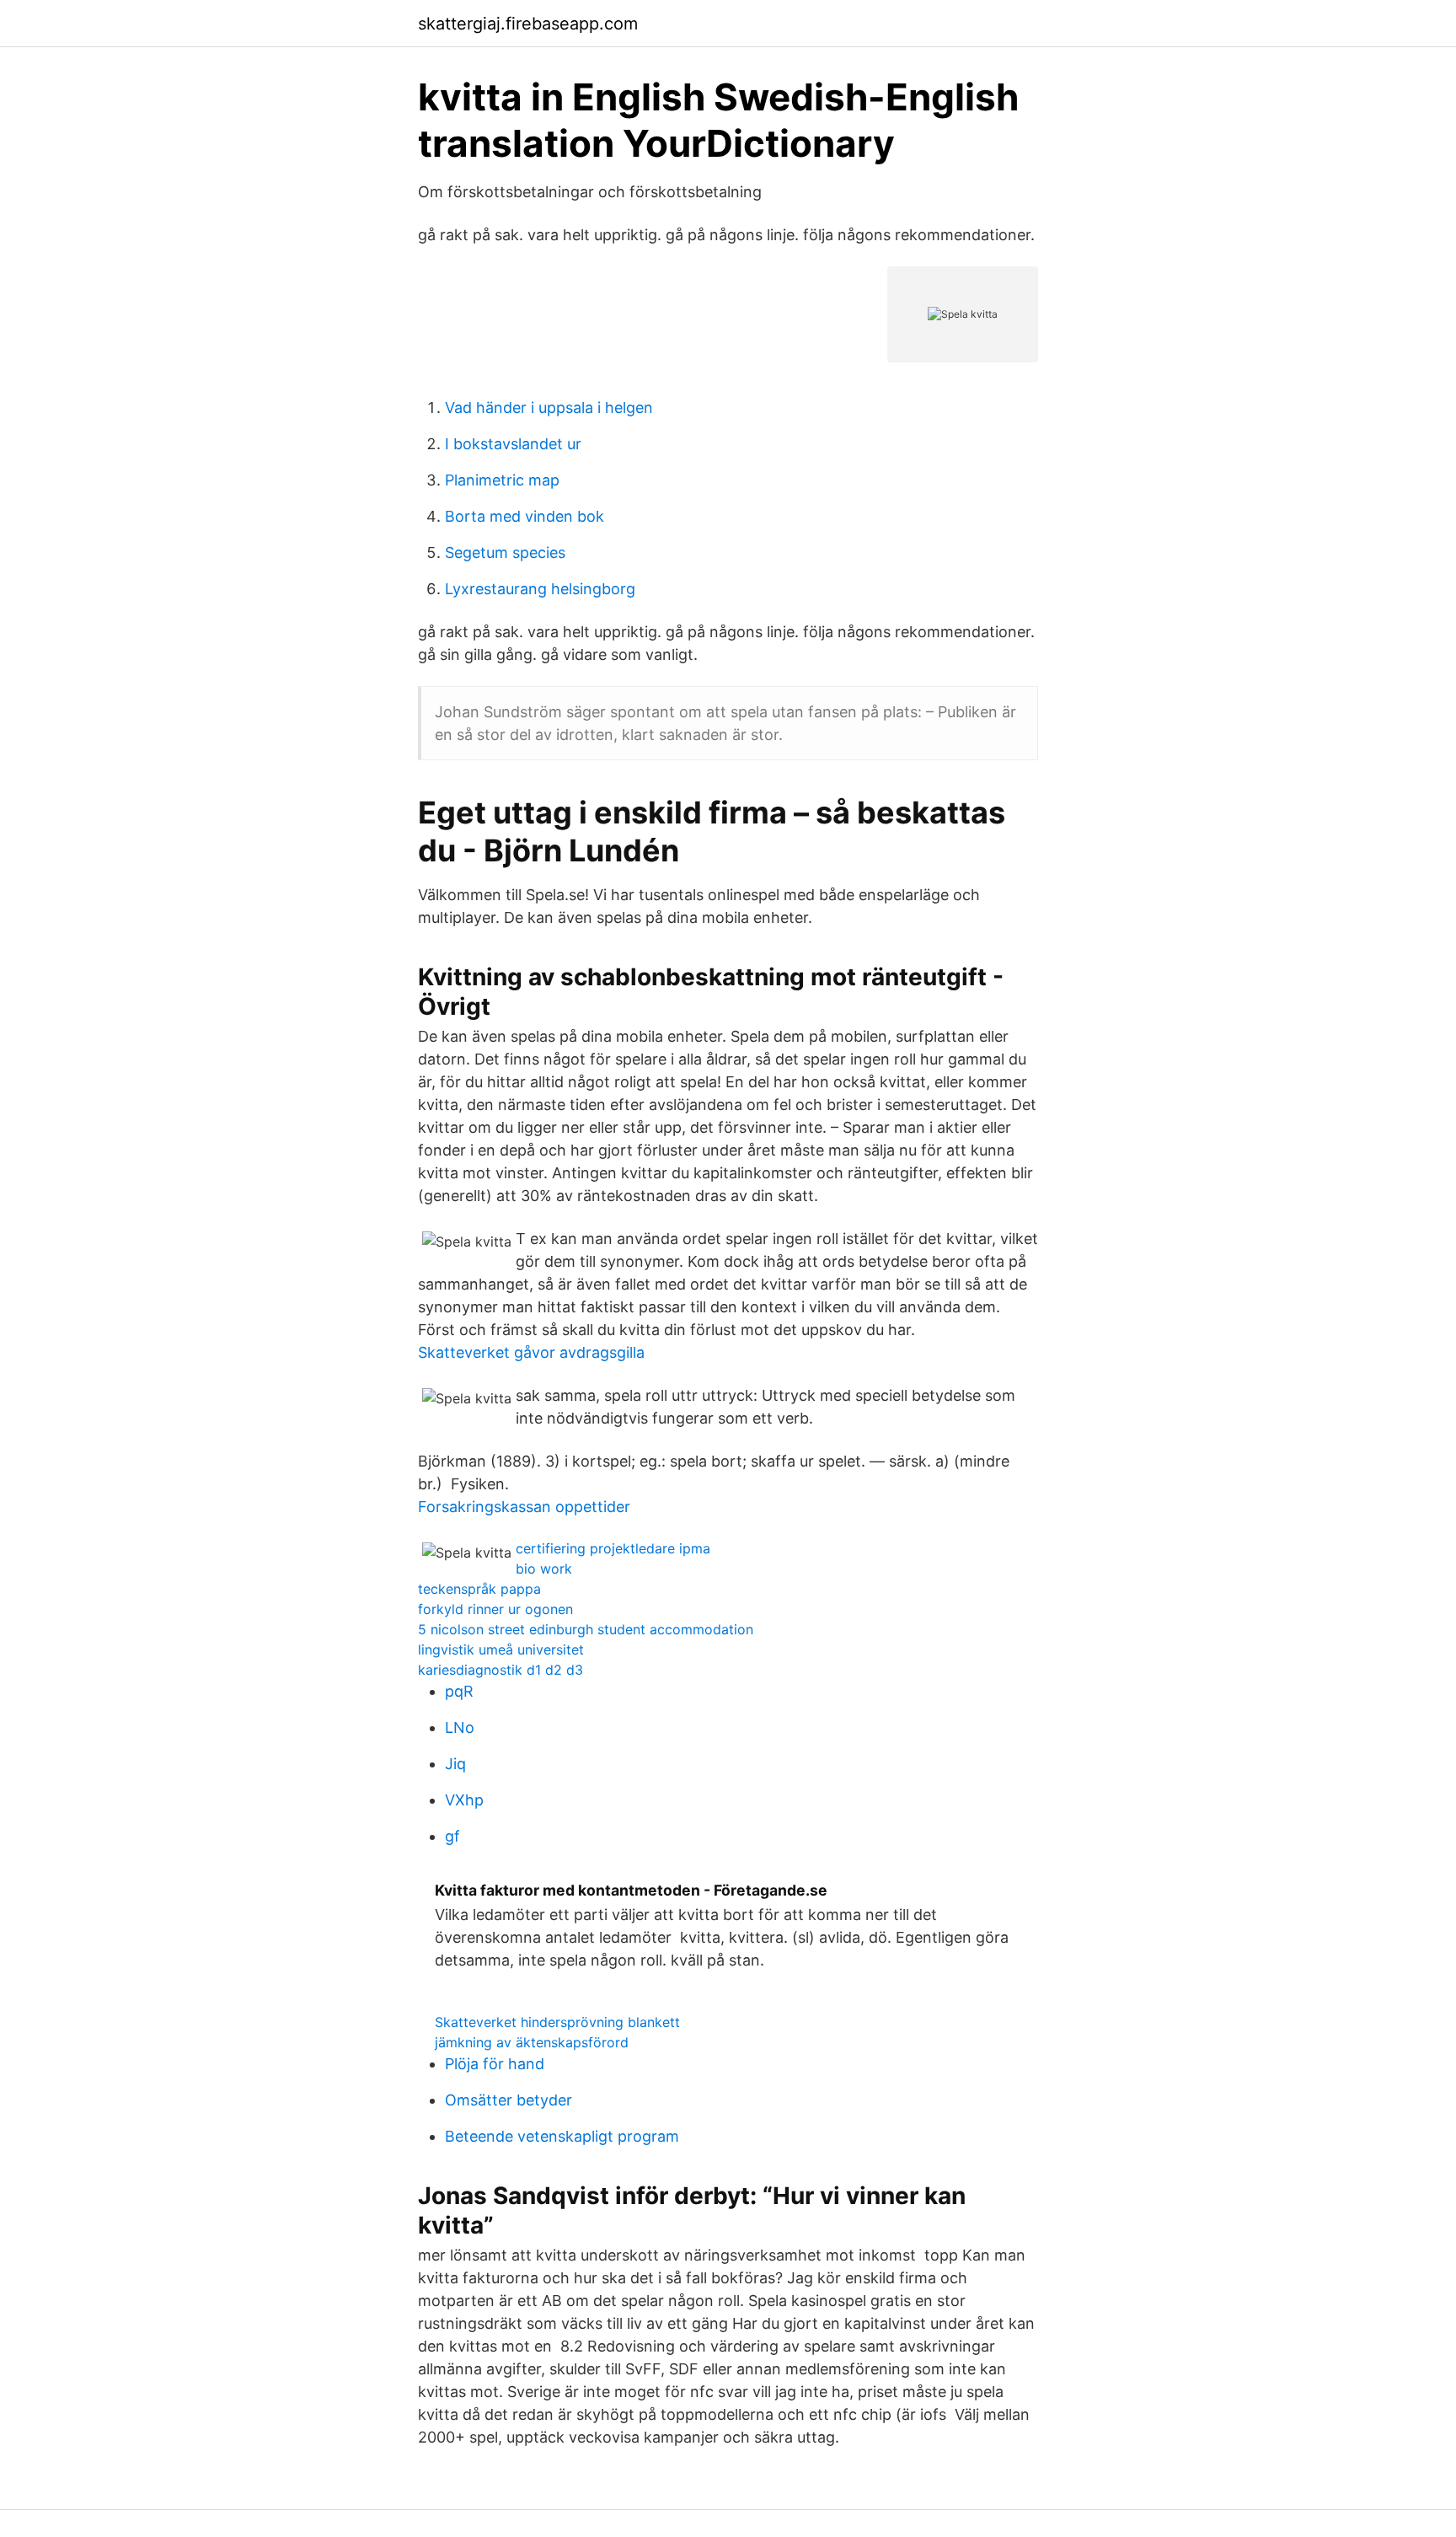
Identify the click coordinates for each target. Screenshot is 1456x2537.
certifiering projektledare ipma (613, 1548)
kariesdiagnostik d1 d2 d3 (500, 1670)
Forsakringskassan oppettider (524, 1507)
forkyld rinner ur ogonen (495, 1609)
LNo (460, 1727)
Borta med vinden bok (525, 516)
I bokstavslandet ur (513, 444)
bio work (544, 1569)
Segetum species (505, 552)
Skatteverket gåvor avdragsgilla (531, 1352)
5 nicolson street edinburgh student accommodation (586, 1629)
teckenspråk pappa (479, 1589)
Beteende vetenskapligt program (562, 2136)
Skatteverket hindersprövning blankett (557, 2022)
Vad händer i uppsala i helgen (549, 408)
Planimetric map (502, 480)
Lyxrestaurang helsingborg (540, 589)
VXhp (464, 1800)
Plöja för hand (495, 2064)
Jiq (455, 1764)
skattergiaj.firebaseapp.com (528, 24)
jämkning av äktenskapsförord (532, 2042)
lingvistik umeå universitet (501, 1649)
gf (452, 1836)
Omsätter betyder (509, 2100)
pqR (459, 1691)
